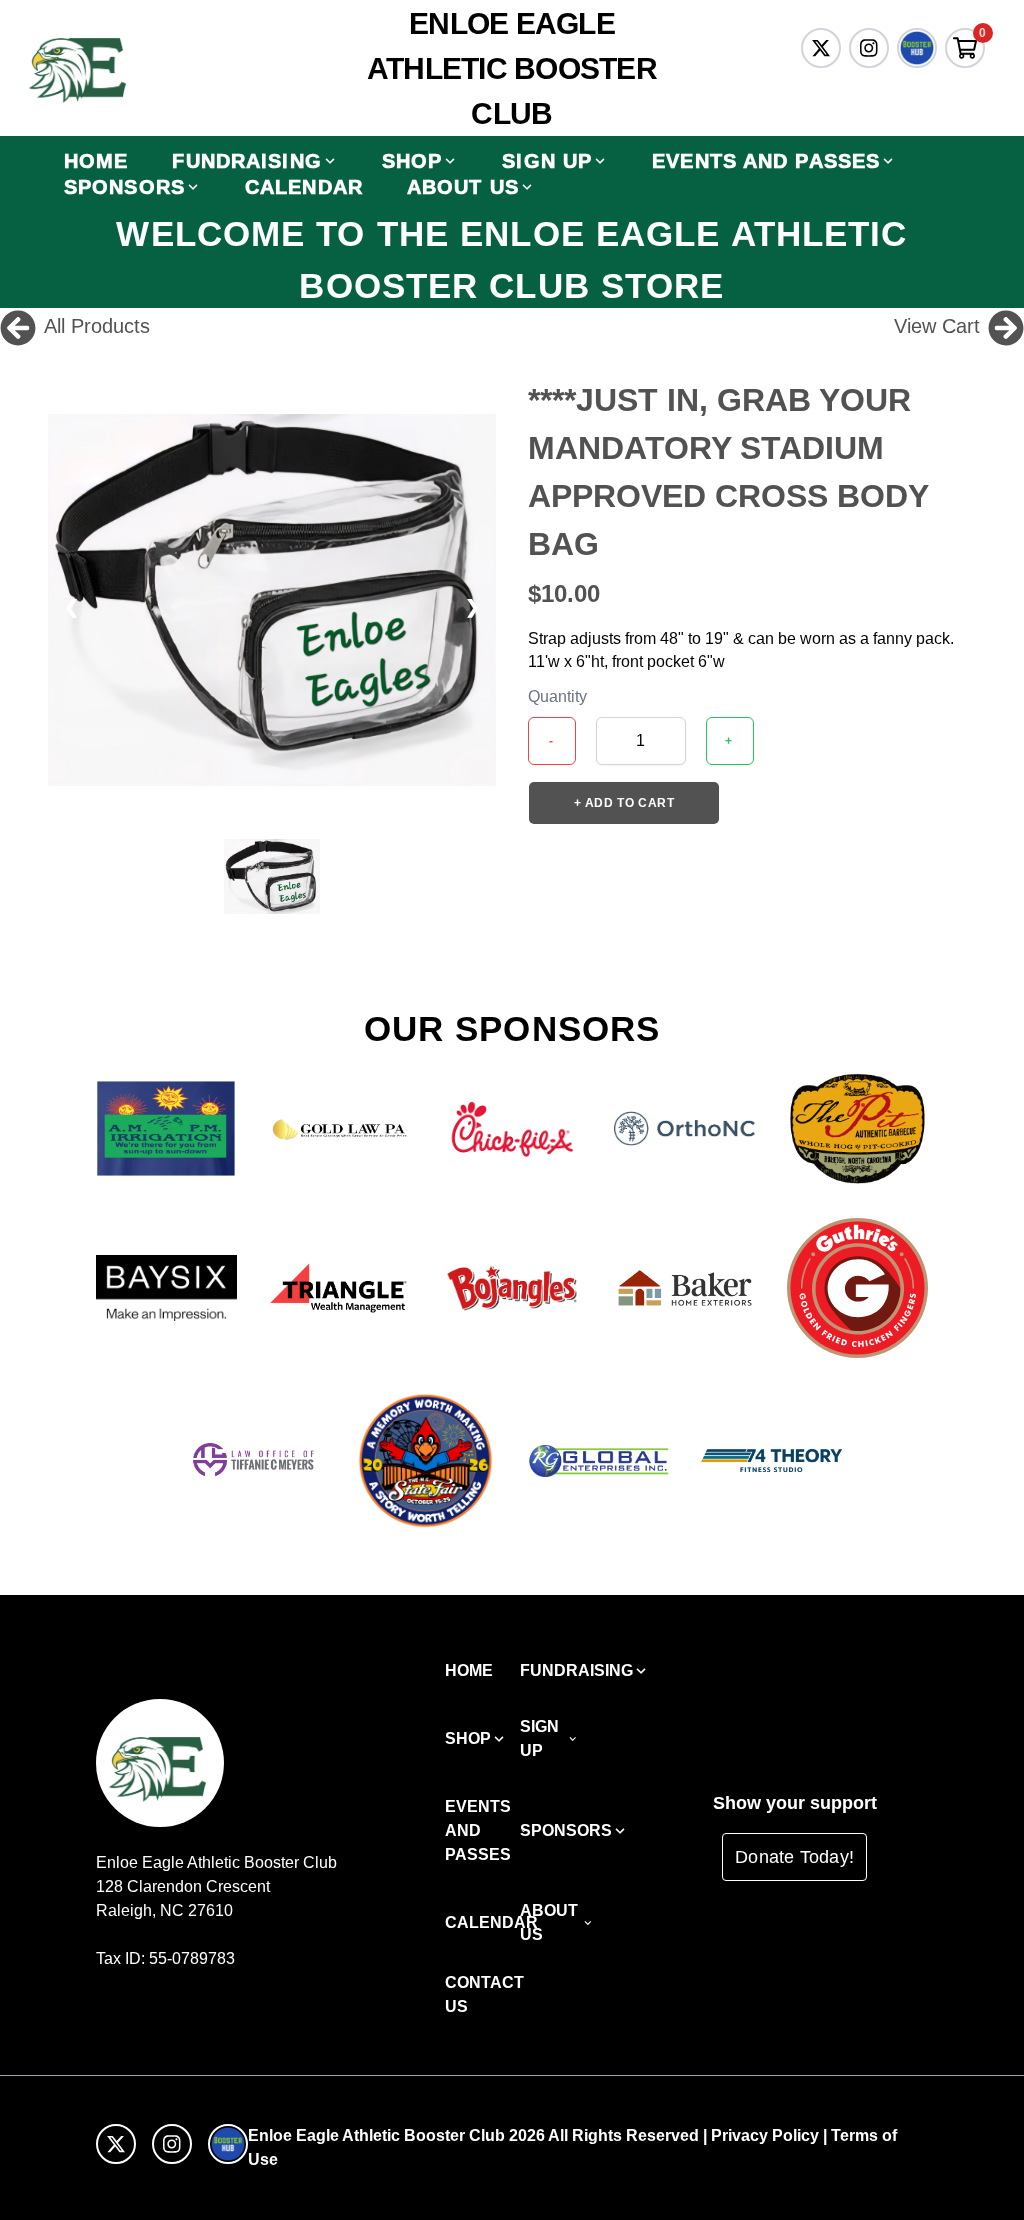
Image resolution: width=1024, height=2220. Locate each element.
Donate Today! (794, 1857)
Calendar (304, 187)
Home (96, 161)
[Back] (18, 326)
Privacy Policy (765, 2135)
